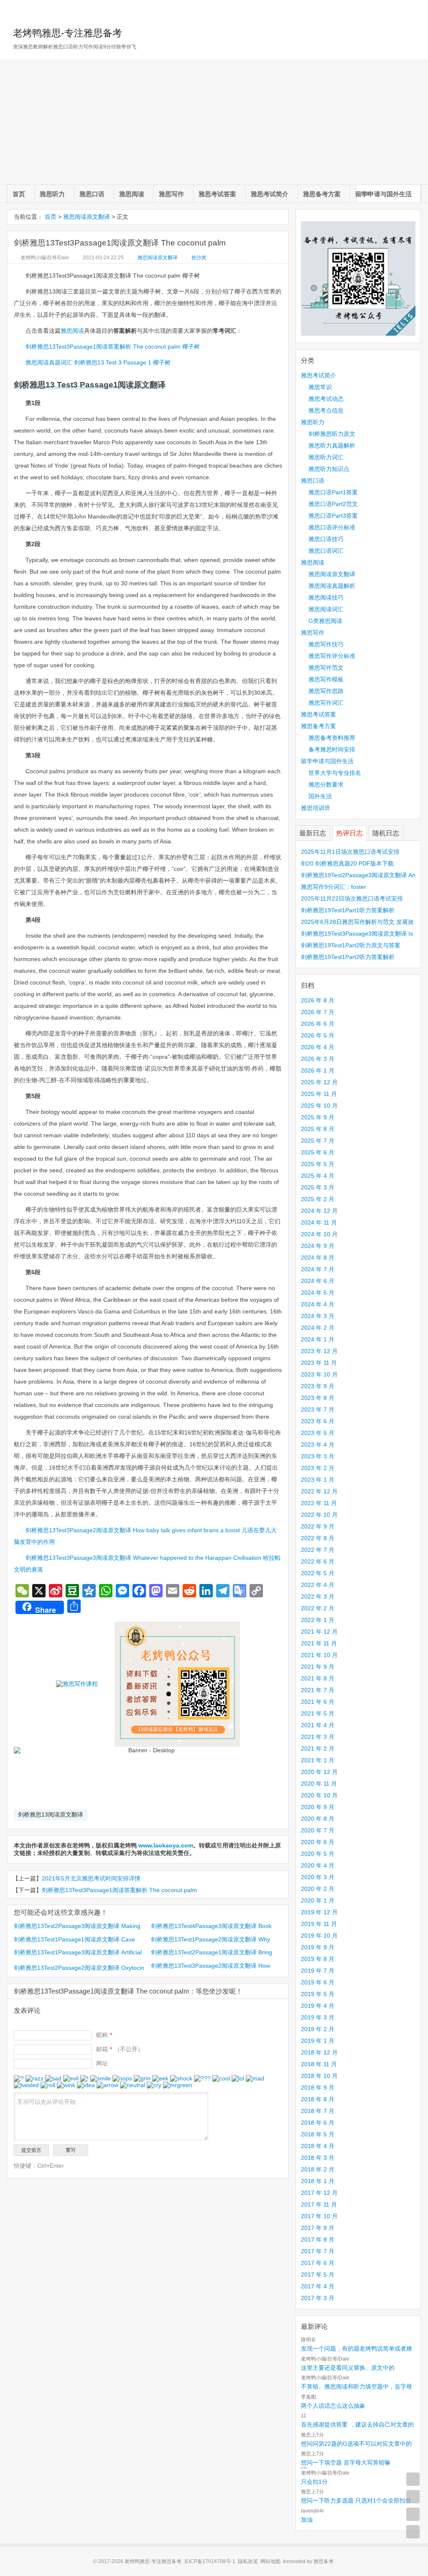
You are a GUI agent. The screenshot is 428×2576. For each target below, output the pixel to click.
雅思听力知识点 (329, 469)
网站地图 (270, 2561)
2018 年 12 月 (319, 2052)
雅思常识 (320, 387)
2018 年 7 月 (318, 2111)
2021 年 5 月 (318, 1713)
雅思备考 (324, 2561)
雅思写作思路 (326, 691)
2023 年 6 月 (318, 1421)
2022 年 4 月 (318, 1585)
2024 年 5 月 (318, 1293)
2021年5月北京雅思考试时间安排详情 (91, 1878)
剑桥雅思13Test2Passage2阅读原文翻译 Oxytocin (79, 1968)
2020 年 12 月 (319, 1772)
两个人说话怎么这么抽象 (333, 2406)
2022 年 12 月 (319, 1491)
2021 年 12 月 (319, 1632)
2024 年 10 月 (319, 1234)
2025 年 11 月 (319, 1094)
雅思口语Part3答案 (333, 516)
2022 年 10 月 (319, 1515)
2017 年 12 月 (319, 2193)
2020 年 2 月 (318, 1889)
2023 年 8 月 (318, 1398)
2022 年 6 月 (318, 1561)
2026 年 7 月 (318, 1012)
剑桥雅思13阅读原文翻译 (51, 1814)
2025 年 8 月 (318, 1129)
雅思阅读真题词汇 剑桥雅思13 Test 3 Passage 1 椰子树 (98, 362)
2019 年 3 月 (318, 2017)
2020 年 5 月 (318, 1854)
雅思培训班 (316, 808)
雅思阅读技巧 (326, 597)
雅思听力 (52, 194)
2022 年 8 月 (318, 1538)
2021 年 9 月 (318, 1667)
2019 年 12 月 (319, 1912)
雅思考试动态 (326, 399)
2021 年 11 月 (319, 1643)
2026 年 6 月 (318, 1024)
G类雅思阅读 (325, 621)
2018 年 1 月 (318, 2181)
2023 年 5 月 (318, 1433)
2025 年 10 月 (319, 1106)
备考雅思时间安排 (332, 749)
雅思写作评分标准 (332, 656)
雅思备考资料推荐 (332, 738)
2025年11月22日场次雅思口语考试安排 (352, 898)
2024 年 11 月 (319, 1222)
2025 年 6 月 (318, 1152)
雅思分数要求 (326, 784)
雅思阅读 (132, 194)
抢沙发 (199, 258)
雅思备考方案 (322, 194)
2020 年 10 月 (319, 1795)
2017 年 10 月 (319, 2216)
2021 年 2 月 (318, 1749)
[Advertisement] (214, 122)
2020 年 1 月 (318, 1900)
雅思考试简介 (270, 194)
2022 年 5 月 (318, 1573)
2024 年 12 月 (319, 1211)
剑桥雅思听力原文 (332, 434)
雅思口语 (92, 194)
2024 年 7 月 (318, 1269)
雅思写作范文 (326, 668)
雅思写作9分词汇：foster (334, 887)
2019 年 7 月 (318, 1971)
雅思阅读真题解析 (332, 586)
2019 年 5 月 (318, 1994)
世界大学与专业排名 (335, 773)
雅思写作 (171, 194)
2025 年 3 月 (318, 1187)
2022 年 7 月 (318, 1550)
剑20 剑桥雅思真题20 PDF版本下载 (347, 863)
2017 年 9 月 (318, 2228)
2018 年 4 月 (318, 2146)
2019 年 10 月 (319, 1936)
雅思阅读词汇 (326, 609)
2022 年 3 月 (318, 1597)
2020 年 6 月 (318, 1842)
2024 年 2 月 (318, 1328)
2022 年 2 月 (318, 1608)
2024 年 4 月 (318, 1304)
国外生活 (320, 796)
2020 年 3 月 (318, 1877)
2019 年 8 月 (318, 1959)
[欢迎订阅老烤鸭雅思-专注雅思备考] (415, 10)
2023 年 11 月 (319, 1363)
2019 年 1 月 (318, 2041)
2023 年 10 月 (319, 1374)
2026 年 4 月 (318, 1047)
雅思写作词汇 (326, 703)
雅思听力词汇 (326, 457)
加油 (307, 2520)
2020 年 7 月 (318, 1830)
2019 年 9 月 (318, 1947)
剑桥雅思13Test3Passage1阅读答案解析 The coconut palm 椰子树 (113, 347)
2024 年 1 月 (318, 1339)
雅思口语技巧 (326, 539)
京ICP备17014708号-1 (210, 2561)
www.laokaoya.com (166, 1845)
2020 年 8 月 (318, 1819)
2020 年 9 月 (318, 1807)
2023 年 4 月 (318, 1445)
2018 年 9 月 (318, 2088)
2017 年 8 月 (318, 2239)
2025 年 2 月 (318, 1199)
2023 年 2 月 (318, 1468)
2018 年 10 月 (319, 2076)
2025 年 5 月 (318, 1164)
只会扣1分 (314, 2482)
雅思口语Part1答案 (333, 492)
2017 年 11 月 (319, 2204)
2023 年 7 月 (318, 1409)
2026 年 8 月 (318, 1000)
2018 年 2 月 (318, 2169)
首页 (19, 194)
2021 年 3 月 (318, 1737)
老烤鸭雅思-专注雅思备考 (68, 33)
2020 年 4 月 (318, 1865)
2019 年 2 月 (318, 2029)
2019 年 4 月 (318, 2006)
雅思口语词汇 (326, 551)
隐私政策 (248, 2561)
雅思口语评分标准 (332, 527)
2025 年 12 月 (319, 1082)
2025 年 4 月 (318, 1176)
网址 (102, 2063)
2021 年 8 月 (318, 1678)
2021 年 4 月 (318, 1725)
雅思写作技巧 (326, 644)
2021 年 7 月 (318, 1690)
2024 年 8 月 (318, 1258)
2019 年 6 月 (318, 1982)
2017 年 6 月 (318, 2263)
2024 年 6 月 (318, 1281)
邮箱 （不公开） (120, 2049)
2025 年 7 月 (318, 1141)
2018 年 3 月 (318, 2158)
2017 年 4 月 (318, 2286)
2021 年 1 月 (318, 1760)
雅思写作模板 (326, 679)
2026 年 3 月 (318, 1059)
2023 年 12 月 (319, 1351)
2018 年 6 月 (318, 2123)
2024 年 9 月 (318, 1246)
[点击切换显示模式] (413, 2479)
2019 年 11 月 (319, 1924)
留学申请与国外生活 (383, 194)
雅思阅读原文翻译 (87, 217)
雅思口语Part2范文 (333, 504)
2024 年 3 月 (318, 1316)
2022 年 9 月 (318, 1526)
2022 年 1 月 (318, 1620)
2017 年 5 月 (318, 2275)
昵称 (104, 2035)
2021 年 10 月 (319, 1655)
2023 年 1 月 (318, 1480)
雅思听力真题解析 (332, 445)
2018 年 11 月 (319, 2064)
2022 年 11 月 (319, 1503)
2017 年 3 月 (318, 2298)
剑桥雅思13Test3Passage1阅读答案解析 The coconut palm (119, 1890)
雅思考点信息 (326, 410)
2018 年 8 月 (318, 2099)
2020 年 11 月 (319, 1784)
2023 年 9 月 (318, 1386)
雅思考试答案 (217, 194)
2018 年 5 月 (318, 2134)
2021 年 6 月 (318, 1702)
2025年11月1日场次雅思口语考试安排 (350, 852)
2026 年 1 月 (318, 1070)
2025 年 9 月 (318, 1117)
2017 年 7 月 (318, 2251)
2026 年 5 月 (318, 1035)
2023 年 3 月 (318, 1456)
